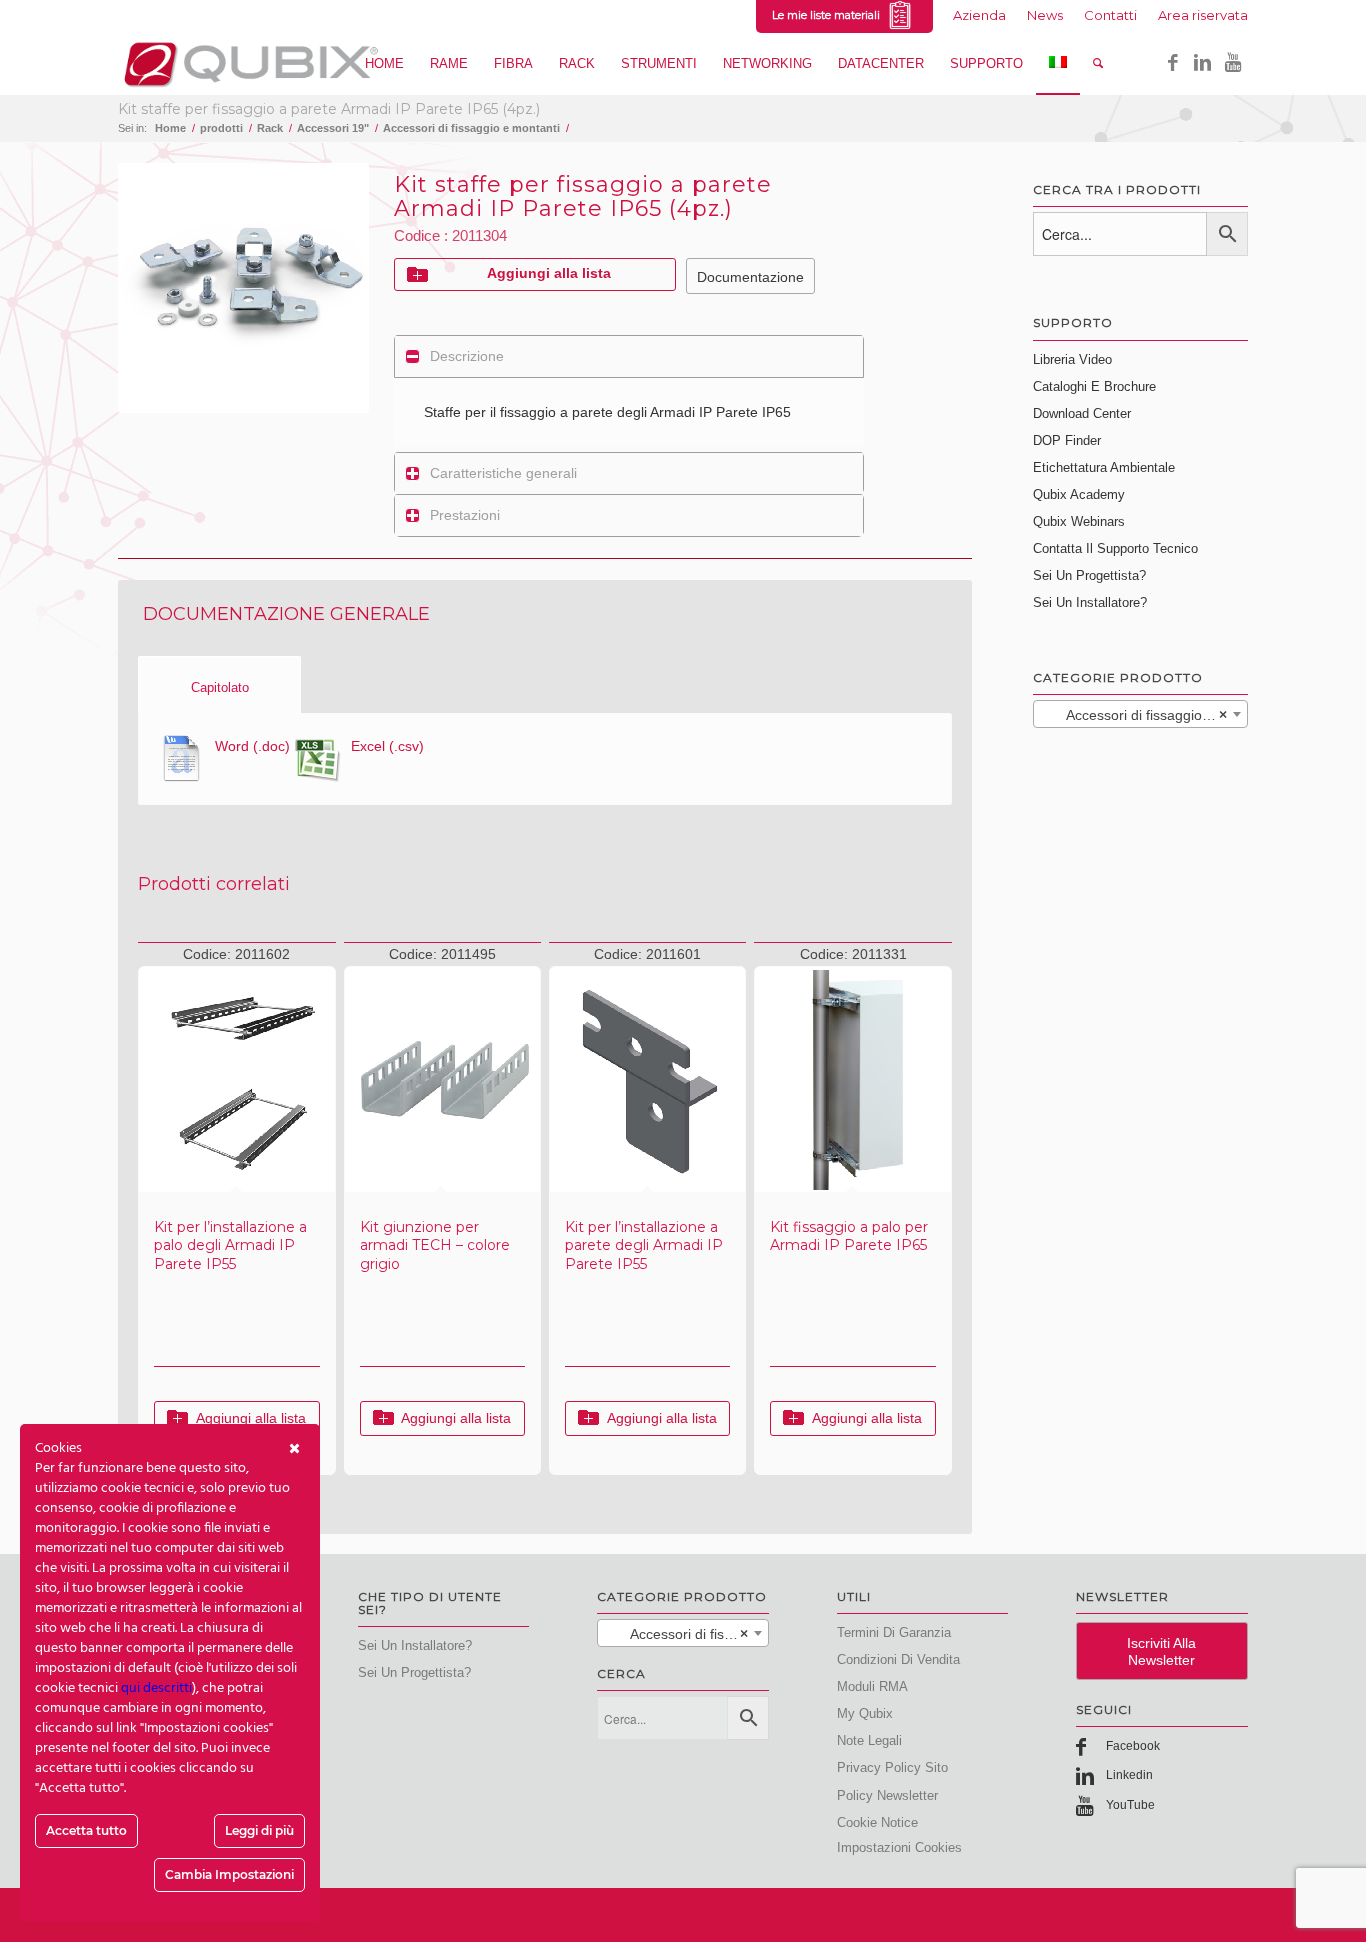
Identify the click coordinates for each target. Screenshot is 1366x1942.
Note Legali (869, 1740)
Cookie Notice (877, 1822)
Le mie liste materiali (829, 15)
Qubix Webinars (1079, 521)
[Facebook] (1173, 63)
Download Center (1082, 413)
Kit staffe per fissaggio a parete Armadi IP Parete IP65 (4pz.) (329, 109)
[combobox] (1140, 714)
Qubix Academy (1079, 494)
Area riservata (1203, 15)
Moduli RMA (872, 1686)
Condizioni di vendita (898, 1659)
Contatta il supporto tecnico (1115, 548)
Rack (270, 128)
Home (170, 128)
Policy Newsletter (887, 1795)
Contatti (1110, 15)
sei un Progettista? (414, 1672)
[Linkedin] (1203, 63)
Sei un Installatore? (1090, 602)
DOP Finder (1067, 440)
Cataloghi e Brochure (1094, 386)
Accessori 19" (333, 128)
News (1045, 15)
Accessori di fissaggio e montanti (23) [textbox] (1144, 715)
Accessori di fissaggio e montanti (471, 128)
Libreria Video (1072, 359)
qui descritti (156, 1688)
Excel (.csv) (387, 746)
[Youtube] (1233, 63)
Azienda (979, 15)
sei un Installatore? (415, 1645)
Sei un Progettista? (1089, 575)
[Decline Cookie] (294, 1449)
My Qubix (865, 1713)
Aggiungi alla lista (549, 273)
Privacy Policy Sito (892, 1767)
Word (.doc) (252, 746)
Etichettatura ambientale (1104, 467)
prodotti (221, 128)
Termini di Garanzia (894, 1632)
